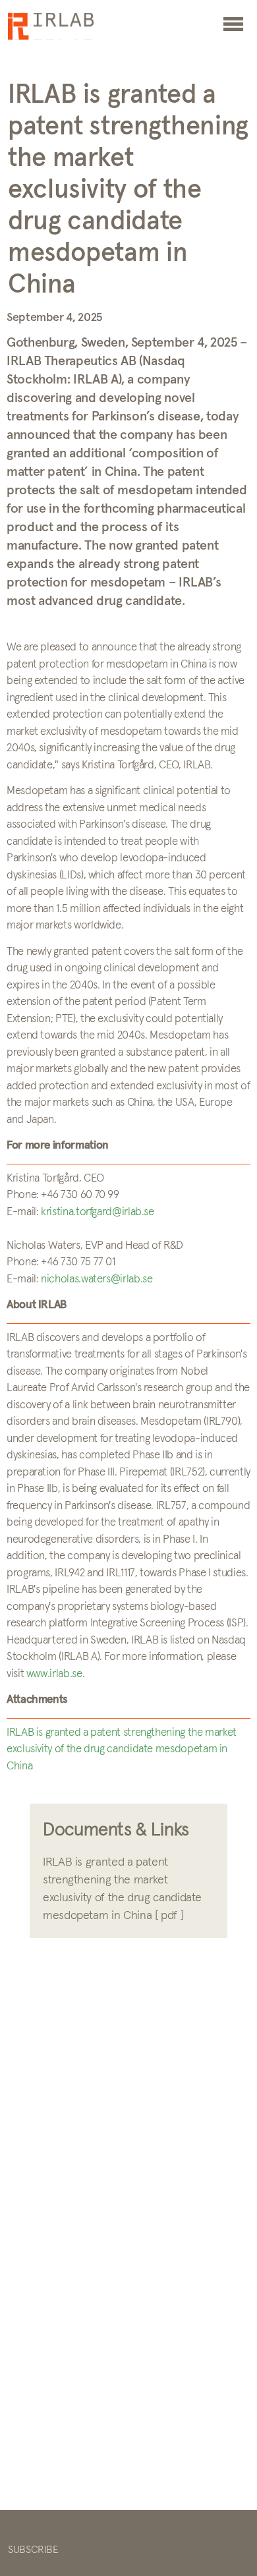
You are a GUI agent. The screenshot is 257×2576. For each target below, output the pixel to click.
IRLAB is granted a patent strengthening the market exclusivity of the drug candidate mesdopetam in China (122, 1750)
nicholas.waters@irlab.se (97, 1279)
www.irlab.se (54, 1674)
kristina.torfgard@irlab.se (98, 1212)
